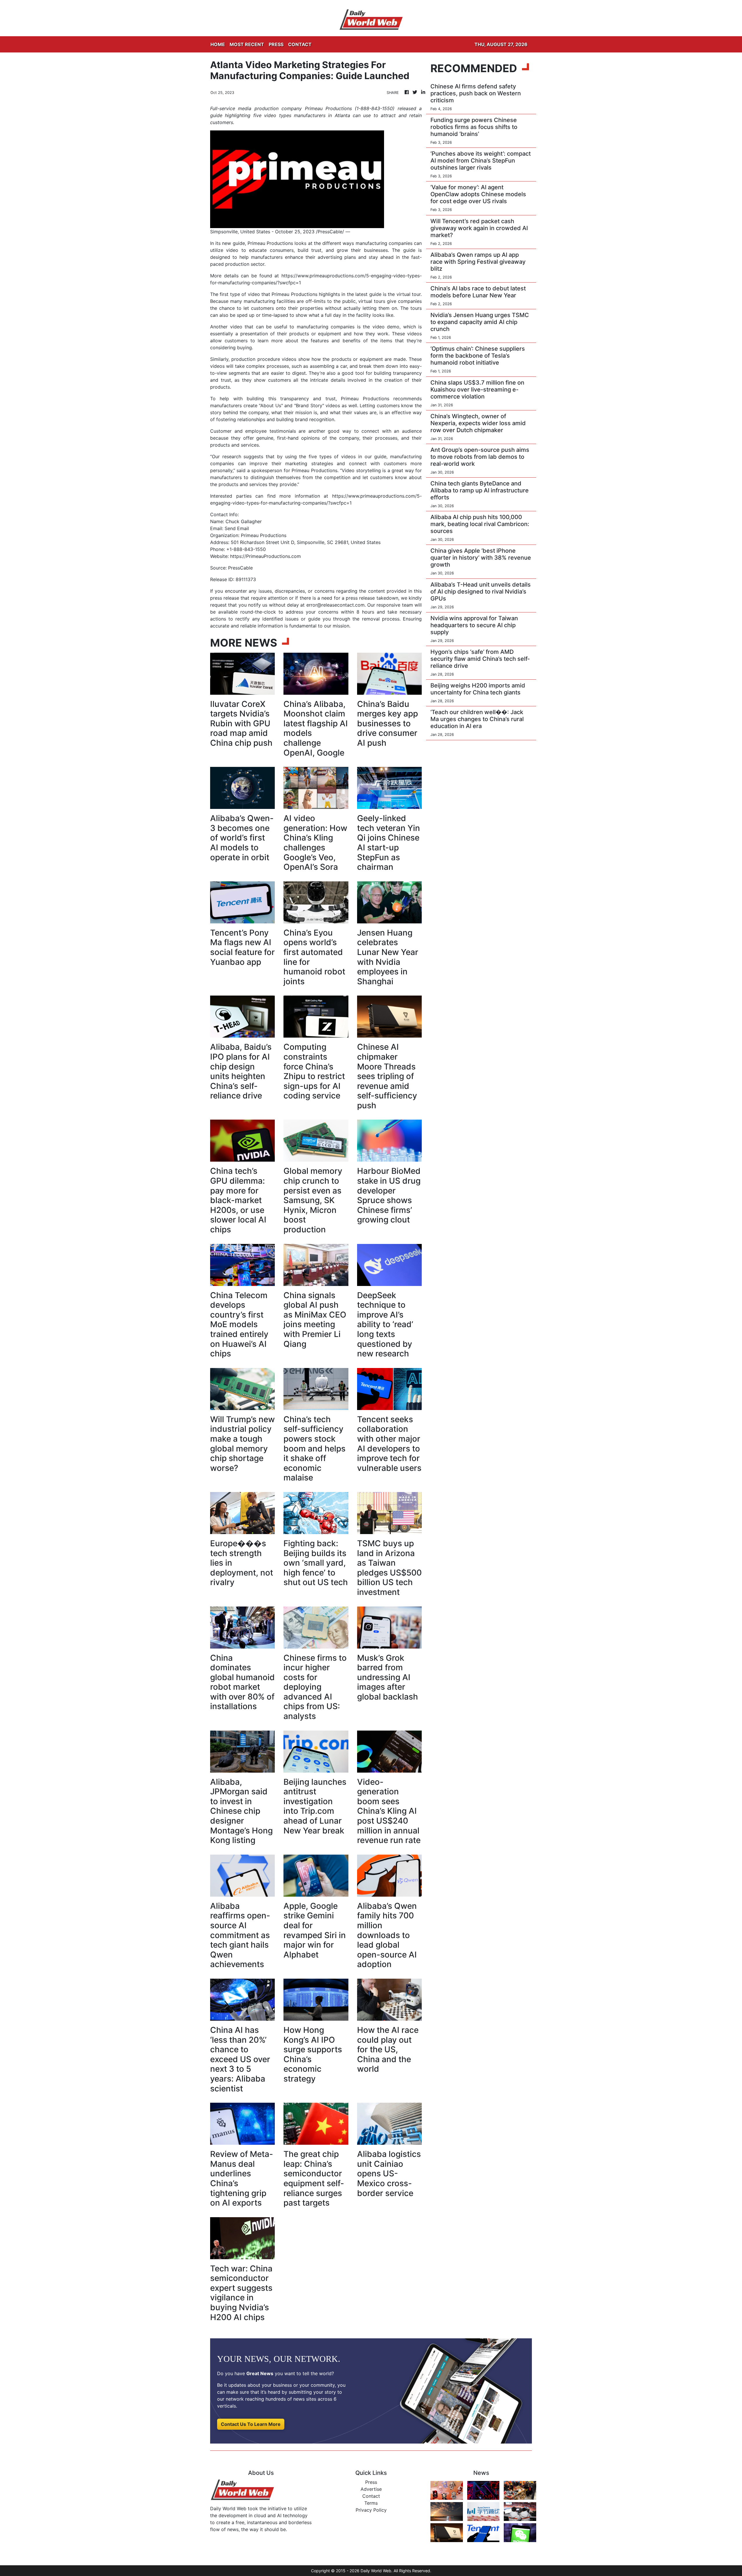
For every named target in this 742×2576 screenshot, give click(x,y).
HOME (218, 44)
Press (371, 2482)
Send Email (237, 528)
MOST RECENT (247, 44)
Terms (371, 2503)
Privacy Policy (371, 2510)
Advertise (371, 2489)
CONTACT (300, 44)
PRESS (276, 44)
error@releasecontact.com (335, 605)
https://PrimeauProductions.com (265, 556)
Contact (371, 2496)
